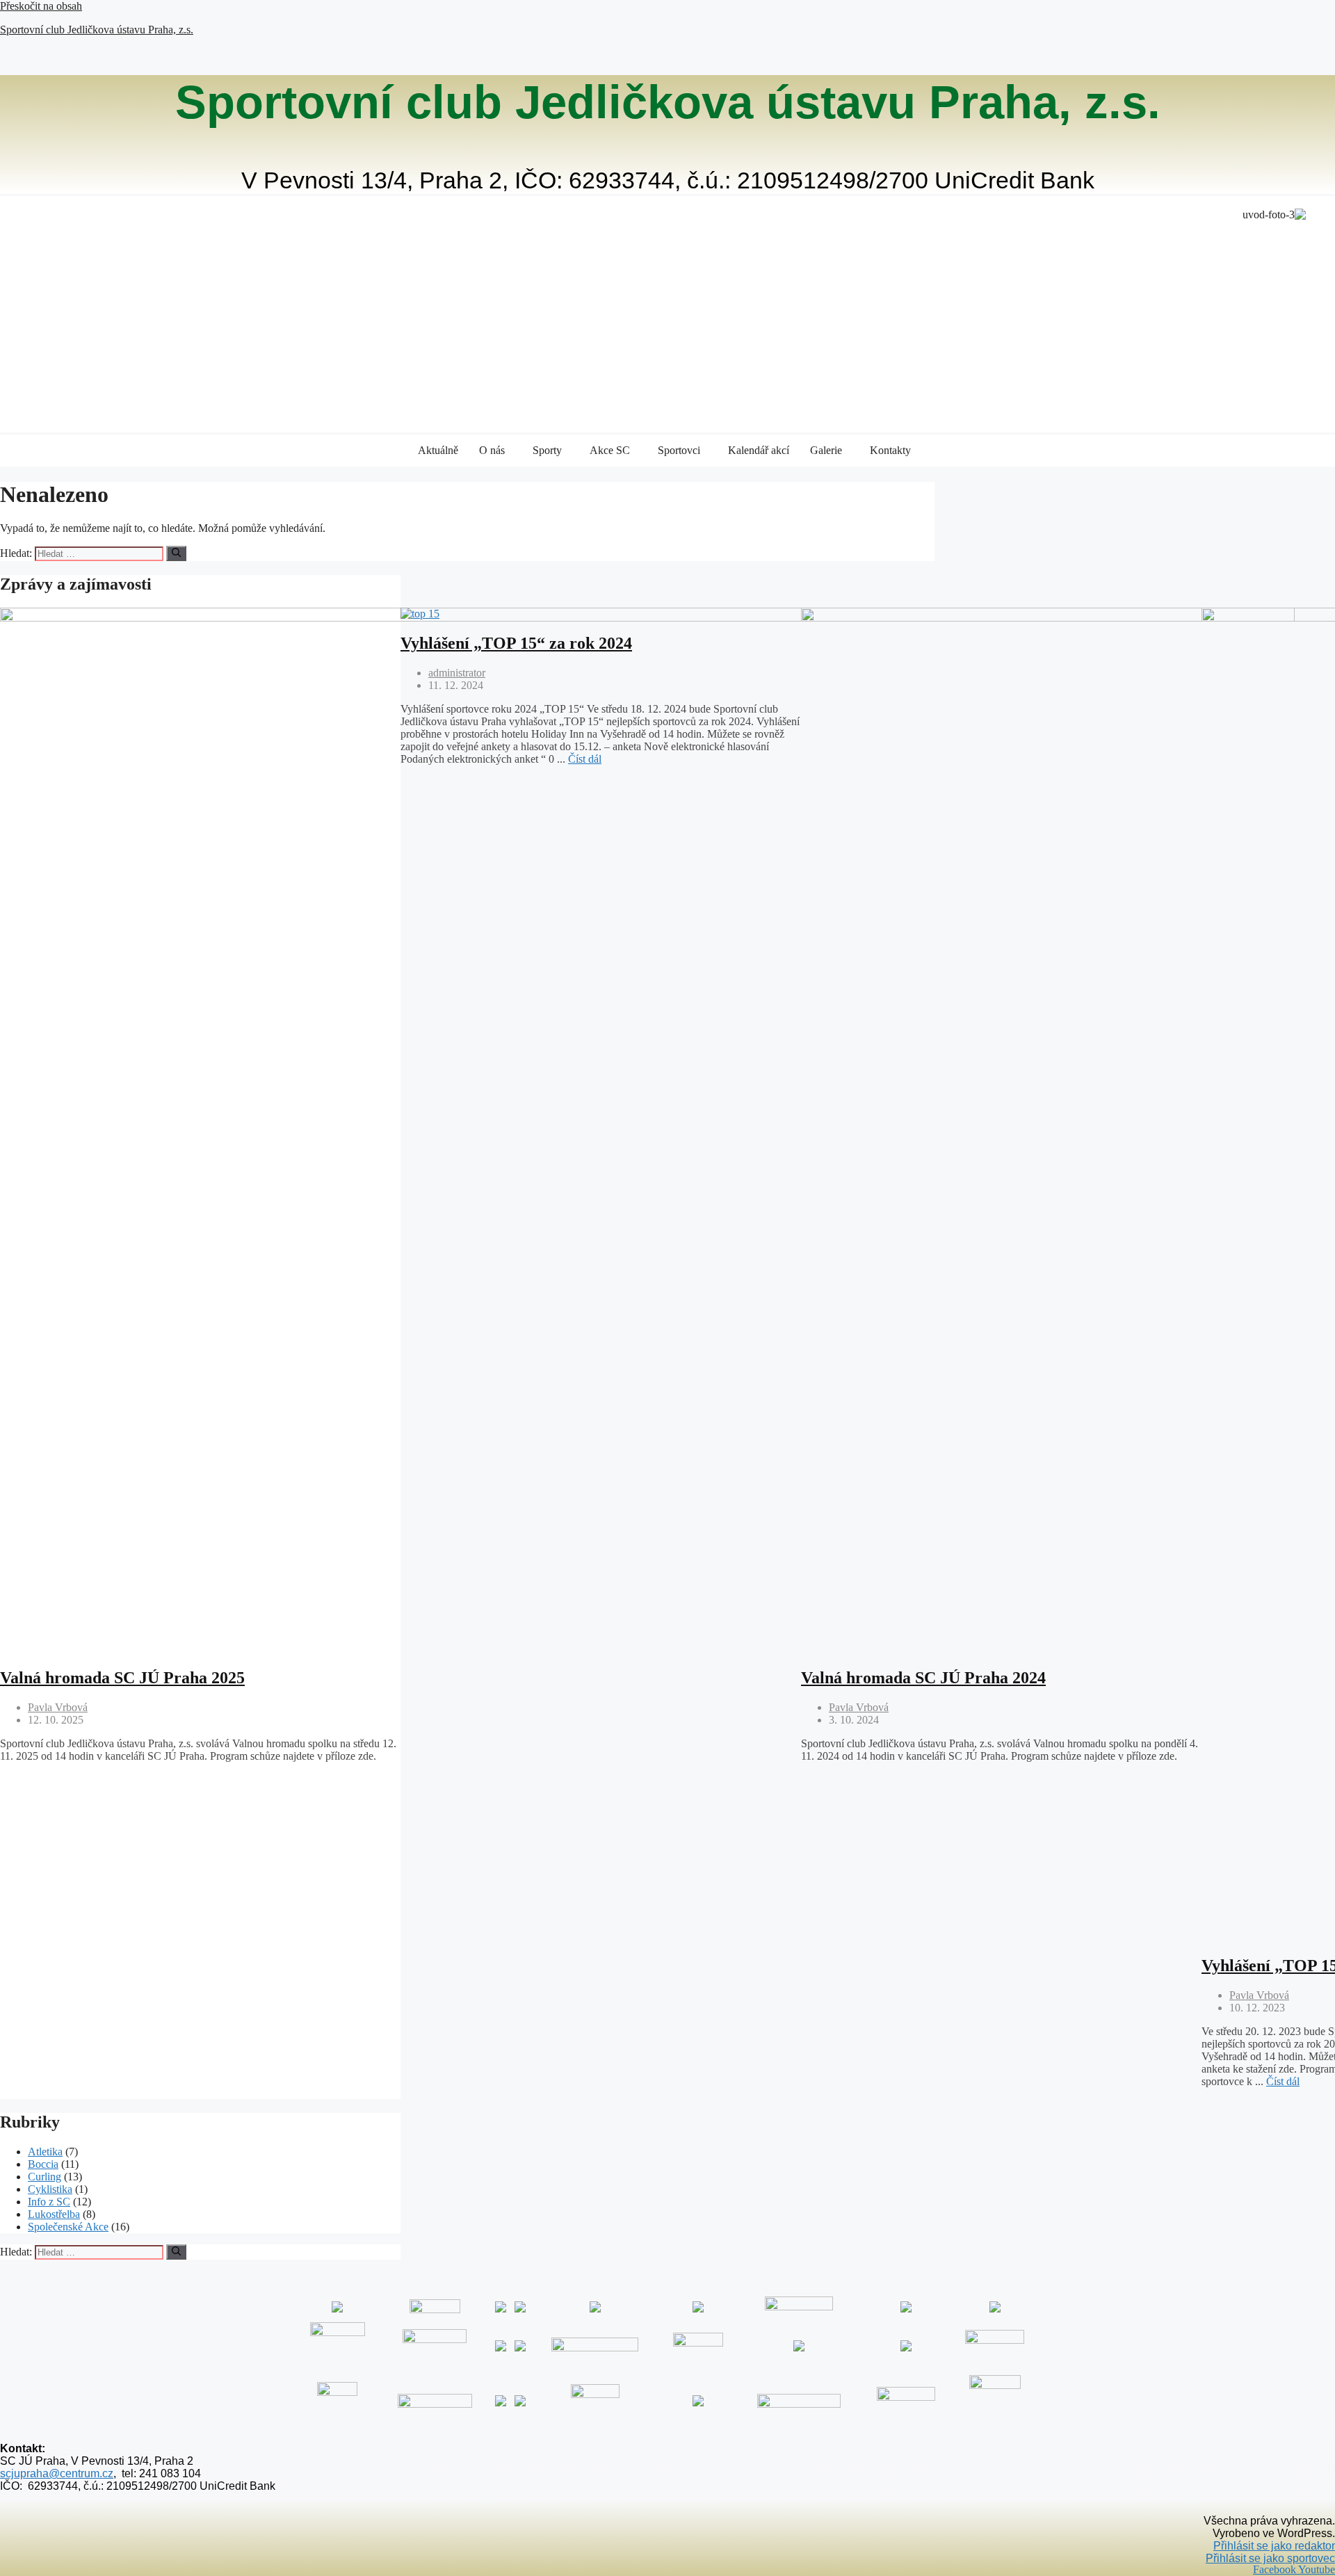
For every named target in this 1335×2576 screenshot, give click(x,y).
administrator (457, 673)
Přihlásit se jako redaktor (1274, 2546)
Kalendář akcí (759, 450)
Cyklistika (50, 2189)
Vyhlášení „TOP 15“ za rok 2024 (516, 643)
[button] (495, 451)
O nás (492, 450)
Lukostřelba (54, 2214)
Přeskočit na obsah (41, 6)
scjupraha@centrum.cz (57, 2473)
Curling (44, 2177)
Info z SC (49, 2202)
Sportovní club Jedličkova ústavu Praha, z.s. (97, 30)
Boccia (43, 2164)
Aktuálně (438, 450)
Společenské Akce (68, 2227)
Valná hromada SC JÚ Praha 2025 (122, 1678)
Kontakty (890, 450)
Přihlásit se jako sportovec (1270, 2558)
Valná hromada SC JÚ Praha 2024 (923, 1678)
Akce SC (610, 450)
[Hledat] (176, 553)
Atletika (45, 2152)
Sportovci (679, 450)
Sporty (547, 450)
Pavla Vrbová (58, 1707)
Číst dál (585, 759)
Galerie (826, 450)
